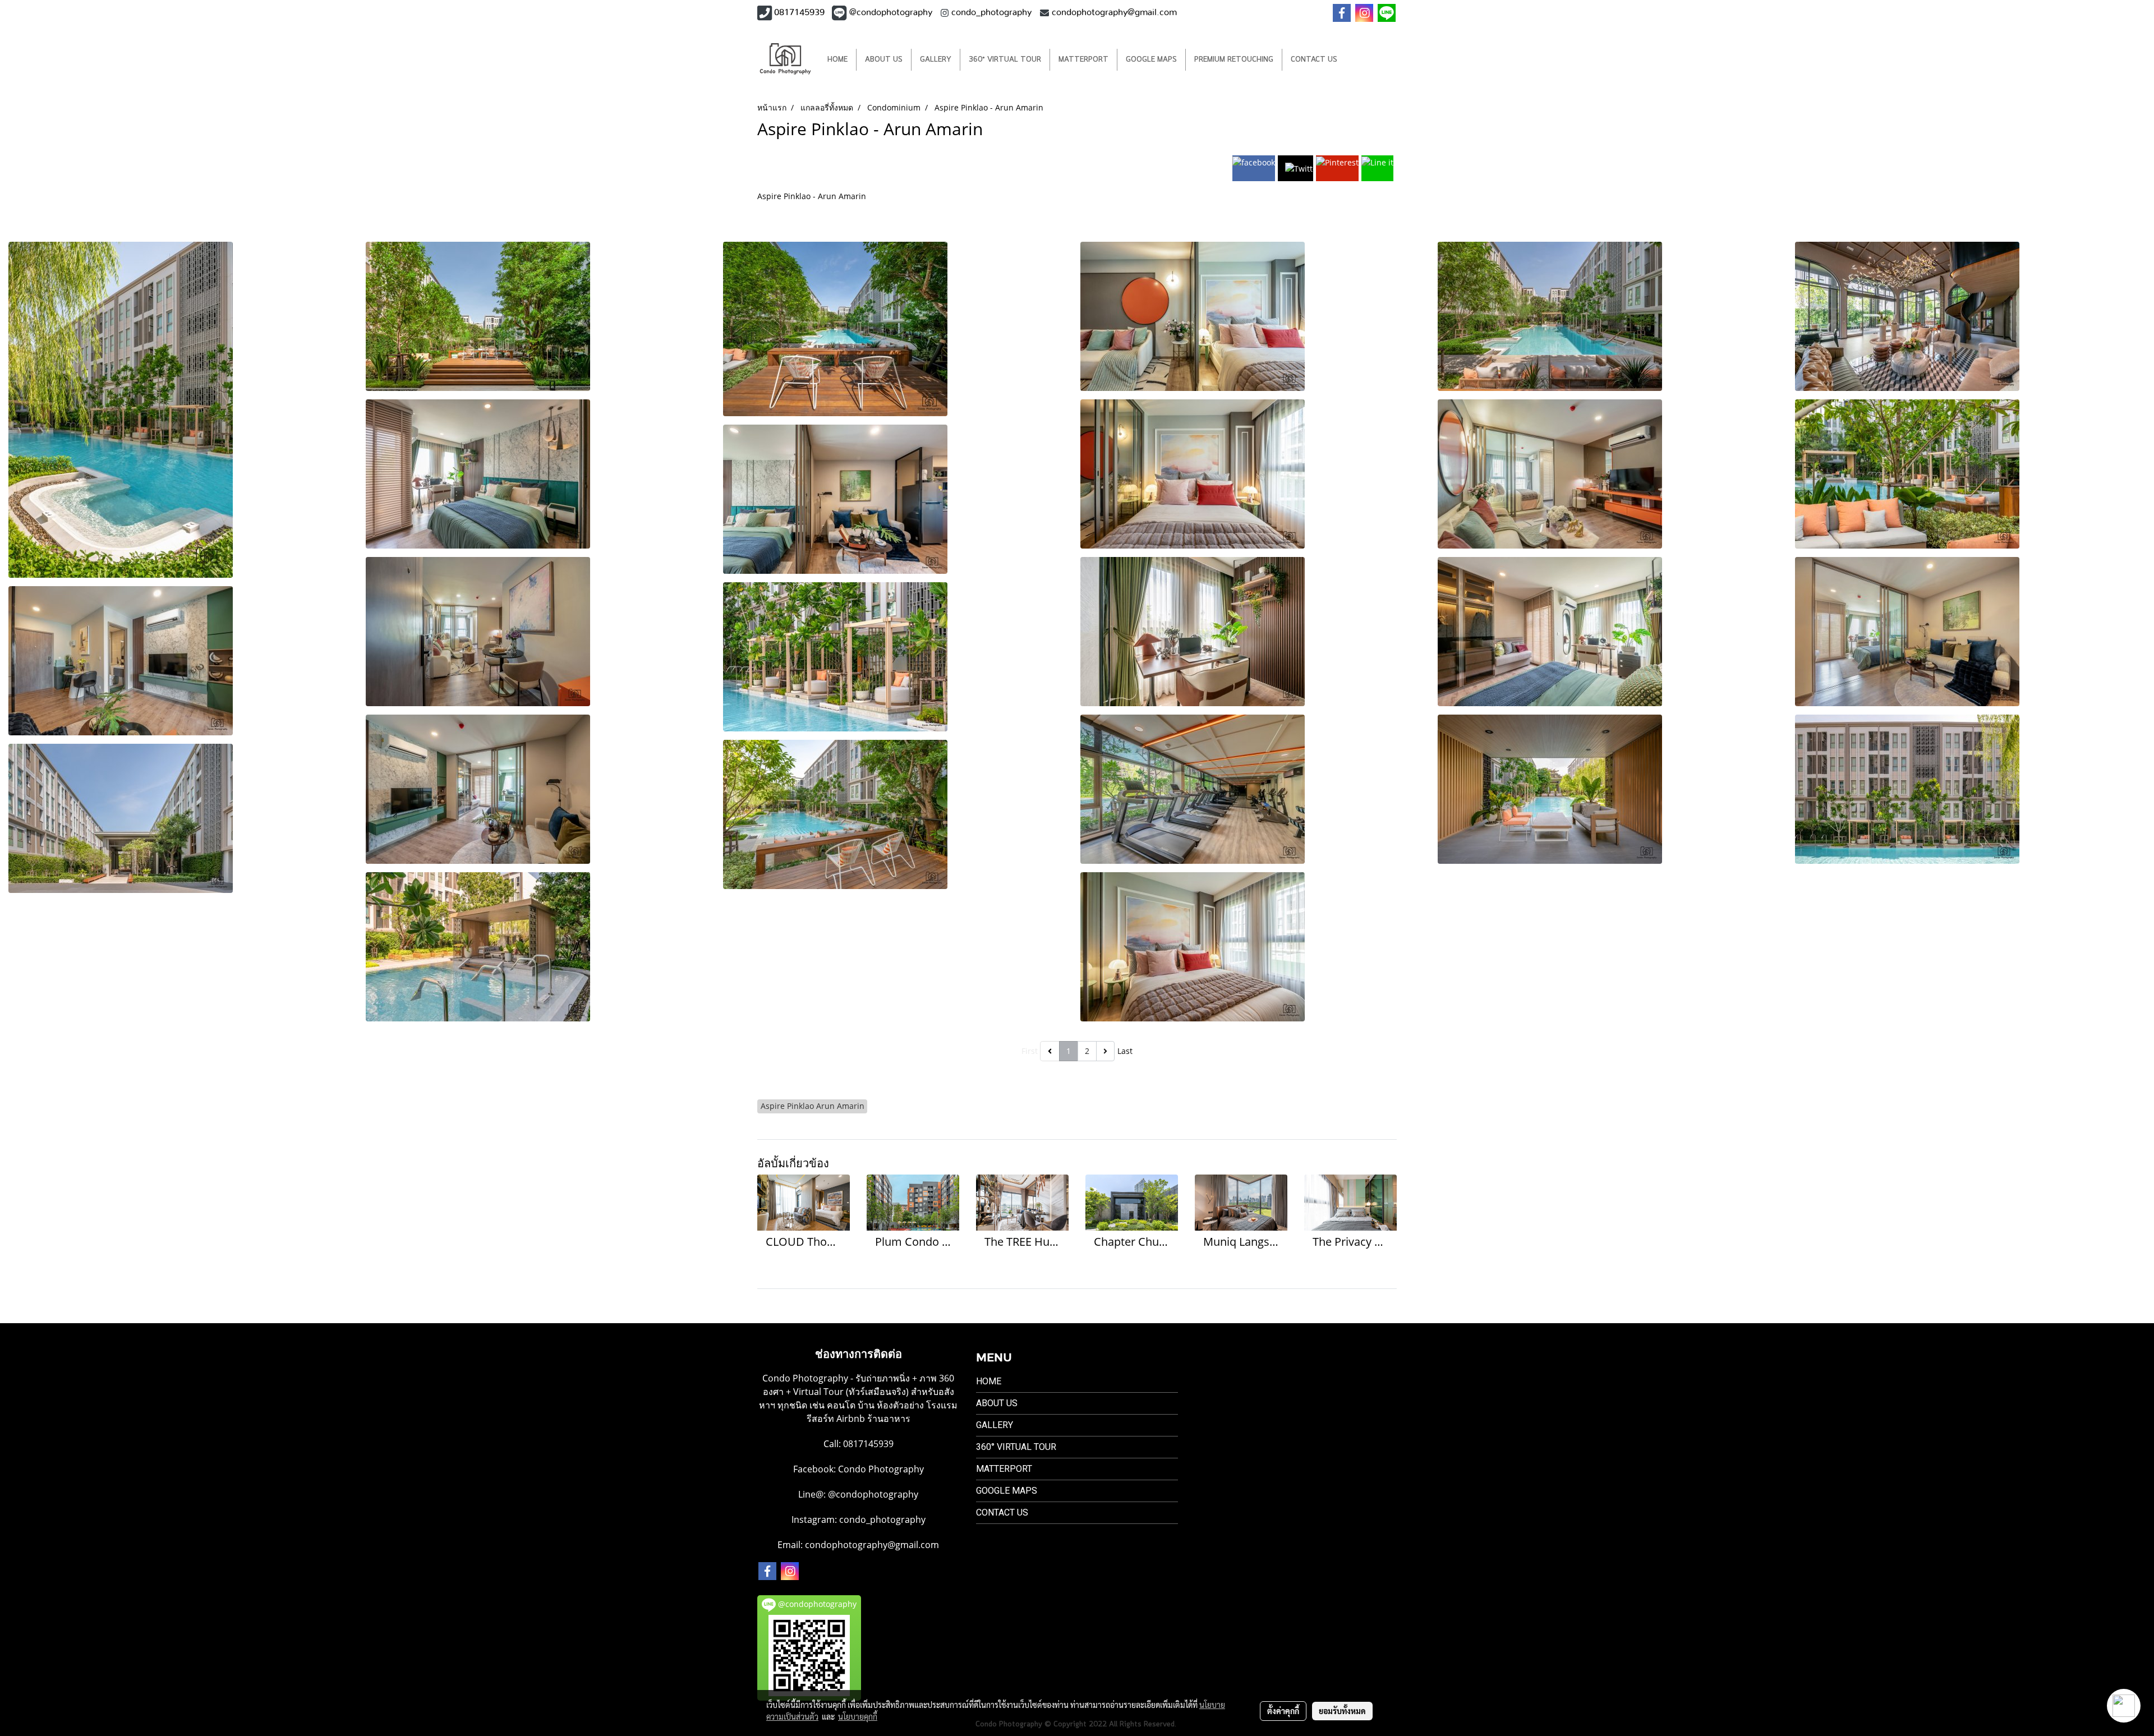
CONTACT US (1314, 60)
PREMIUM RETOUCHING (1234, 60)
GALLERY (936, 60)
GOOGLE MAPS (1151, 60)
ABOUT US (884, 60)
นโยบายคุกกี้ (858, 1716)
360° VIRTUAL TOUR (1005, 60)
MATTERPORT (1083, 60)
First (1030, 1051)
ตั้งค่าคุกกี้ (1283, 1711)
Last (1125, 1051)
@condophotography (873, 1494)
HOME (837, 60)
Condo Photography (881, 1469)
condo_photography (882, 1519)
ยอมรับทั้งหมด (1342, 1711)
